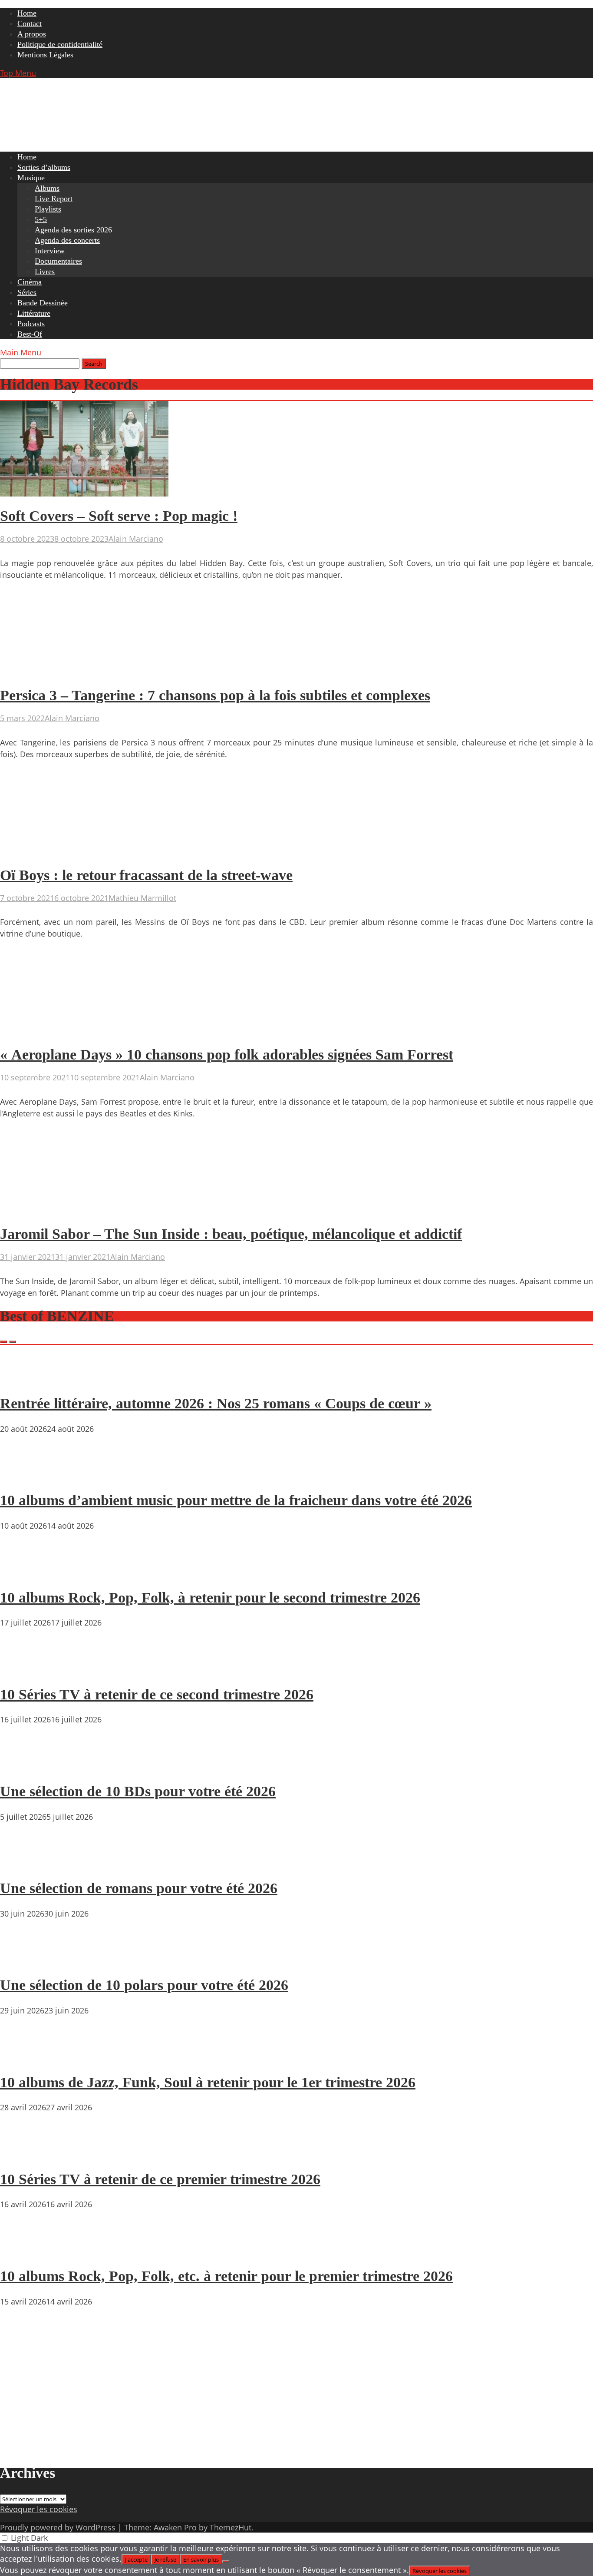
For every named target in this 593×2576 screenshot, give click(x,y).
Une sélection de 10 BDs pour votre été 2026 (138, 1791)
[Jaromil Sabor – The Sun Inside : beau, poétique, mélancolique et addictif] (84, 1212)
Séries (27, 292)
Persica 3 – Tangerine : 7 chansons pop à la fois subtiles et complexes (215, 695)
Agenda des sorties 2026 (73, 230)
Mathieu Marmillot (142, 898)
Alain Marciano (136, 539)
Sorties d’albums (44, 167)
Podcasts (31, 324)
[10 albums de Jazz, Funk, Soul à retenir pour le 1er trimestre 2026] (26, 2057)
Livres (45, 272)
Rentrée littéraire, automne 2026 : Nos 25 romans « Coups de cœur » (216, 1403)
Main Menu (21, 352)
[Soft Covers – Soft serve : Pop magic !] (84, 493)
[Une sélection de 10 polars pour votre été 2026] (26, 1960)
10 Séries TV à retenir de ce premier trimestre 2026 (160, 2179)
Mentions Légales (45, 55)
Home (27, 13)
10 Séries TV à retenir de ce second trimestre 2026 (157, 1694)
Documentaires (58, 261)
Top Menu (18, 73)
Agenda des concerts (67, 240)
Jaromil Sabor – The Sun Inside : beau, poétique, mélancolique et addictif (231, 1234)
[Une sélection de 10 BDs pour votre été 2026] (26, 1766)
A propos (32, 34)
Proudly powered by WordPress (58, 2527)
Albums (47, 188)
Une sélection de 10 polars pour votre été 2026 (144, 1985)
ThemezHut (231, 2527)
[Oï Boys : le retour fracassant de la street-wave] (84, 853)
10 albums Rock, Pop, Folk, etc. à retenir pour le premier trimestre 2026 (226, 2276)
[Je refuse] (226, 2562)
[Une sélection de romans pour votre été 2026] (26, 1864)
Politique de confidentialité (60, 44)
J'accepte (136, 2559)
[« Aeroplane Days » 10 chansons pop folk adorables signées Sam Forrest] (84, 1032)
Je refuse (165, 2559)
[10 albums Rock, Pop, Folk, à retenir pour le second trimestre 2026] (26, 1573)
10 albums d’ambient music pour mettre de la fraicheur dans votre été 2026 (236, 1500)
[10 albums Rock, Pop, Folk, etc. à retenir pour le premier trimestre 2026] (26, 2251)
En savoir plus (201, 2559)
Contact (30, 23)
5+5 (41, 219)
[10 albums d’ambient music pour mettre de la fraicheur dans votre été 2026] (26, 1476)
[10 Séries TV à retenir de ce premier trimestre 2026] (26, 2154)
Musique (31, 178)
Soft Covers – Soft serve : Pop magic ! (119, 516)
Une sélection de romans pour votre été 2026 (139, 1888)
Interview (50, 251)
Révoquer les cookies (39, 2509)
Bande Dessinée (43, 303)
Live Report (54, 199)
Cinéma (30, 282)
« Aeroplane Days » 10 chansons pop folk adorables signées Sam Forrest (227, 1055)
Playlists (48, 209)
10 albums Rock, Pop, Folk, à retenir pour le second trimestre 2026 (210, 1598)
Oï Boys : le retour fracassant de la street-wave (146, 875)
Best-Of (30, 334)
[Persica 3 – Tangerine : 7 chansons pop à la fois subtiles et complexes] (84, 673)
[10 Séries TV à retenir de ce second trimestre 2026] (26, 1669)
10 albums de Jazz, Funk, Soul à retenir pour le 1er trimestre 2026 (208, 2082)
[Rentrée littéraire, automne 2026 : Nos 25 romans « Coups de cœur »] (26, 1379)
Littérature (34, 313)
